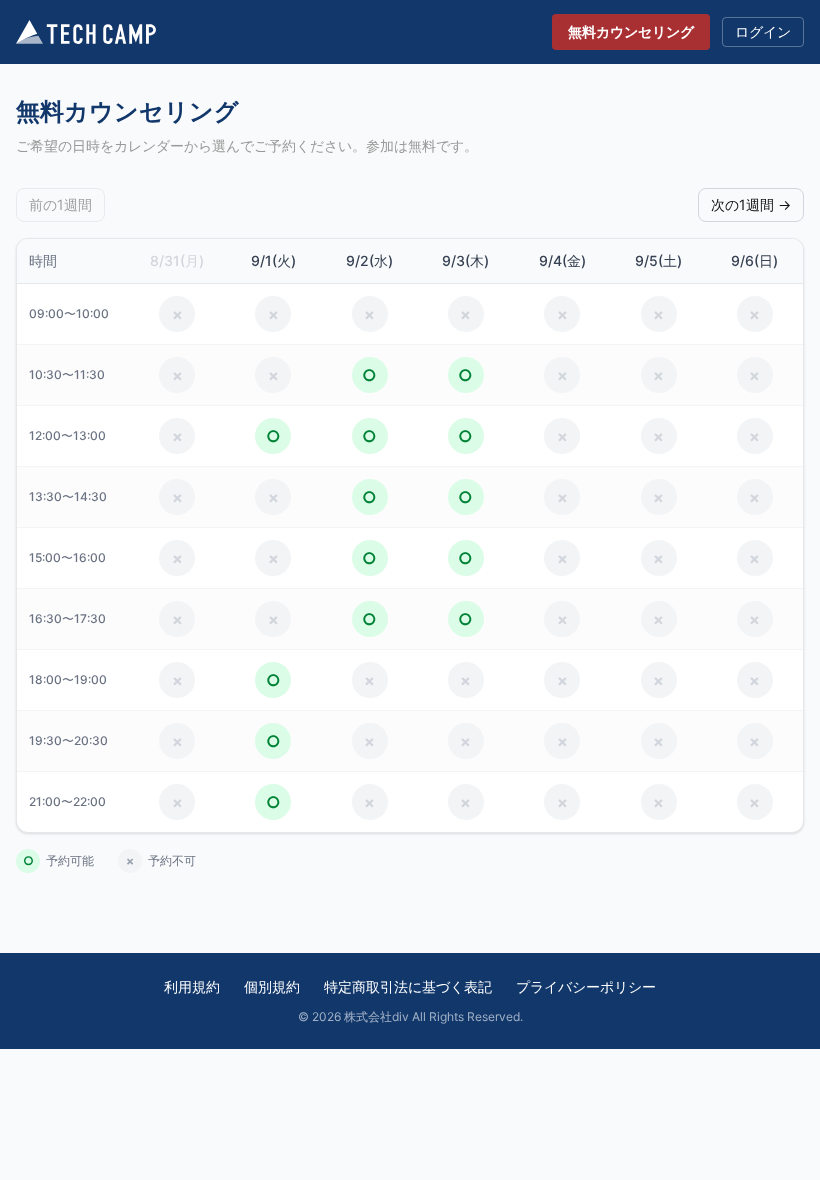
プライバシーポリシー (586, 986)
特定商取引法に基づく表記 (408, 986)
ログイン (763, 31)
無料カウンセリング (631, 31)
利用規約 (192, 986)
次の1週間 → (751, 204)
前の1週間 (60, 204)
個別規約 (272, 986)
